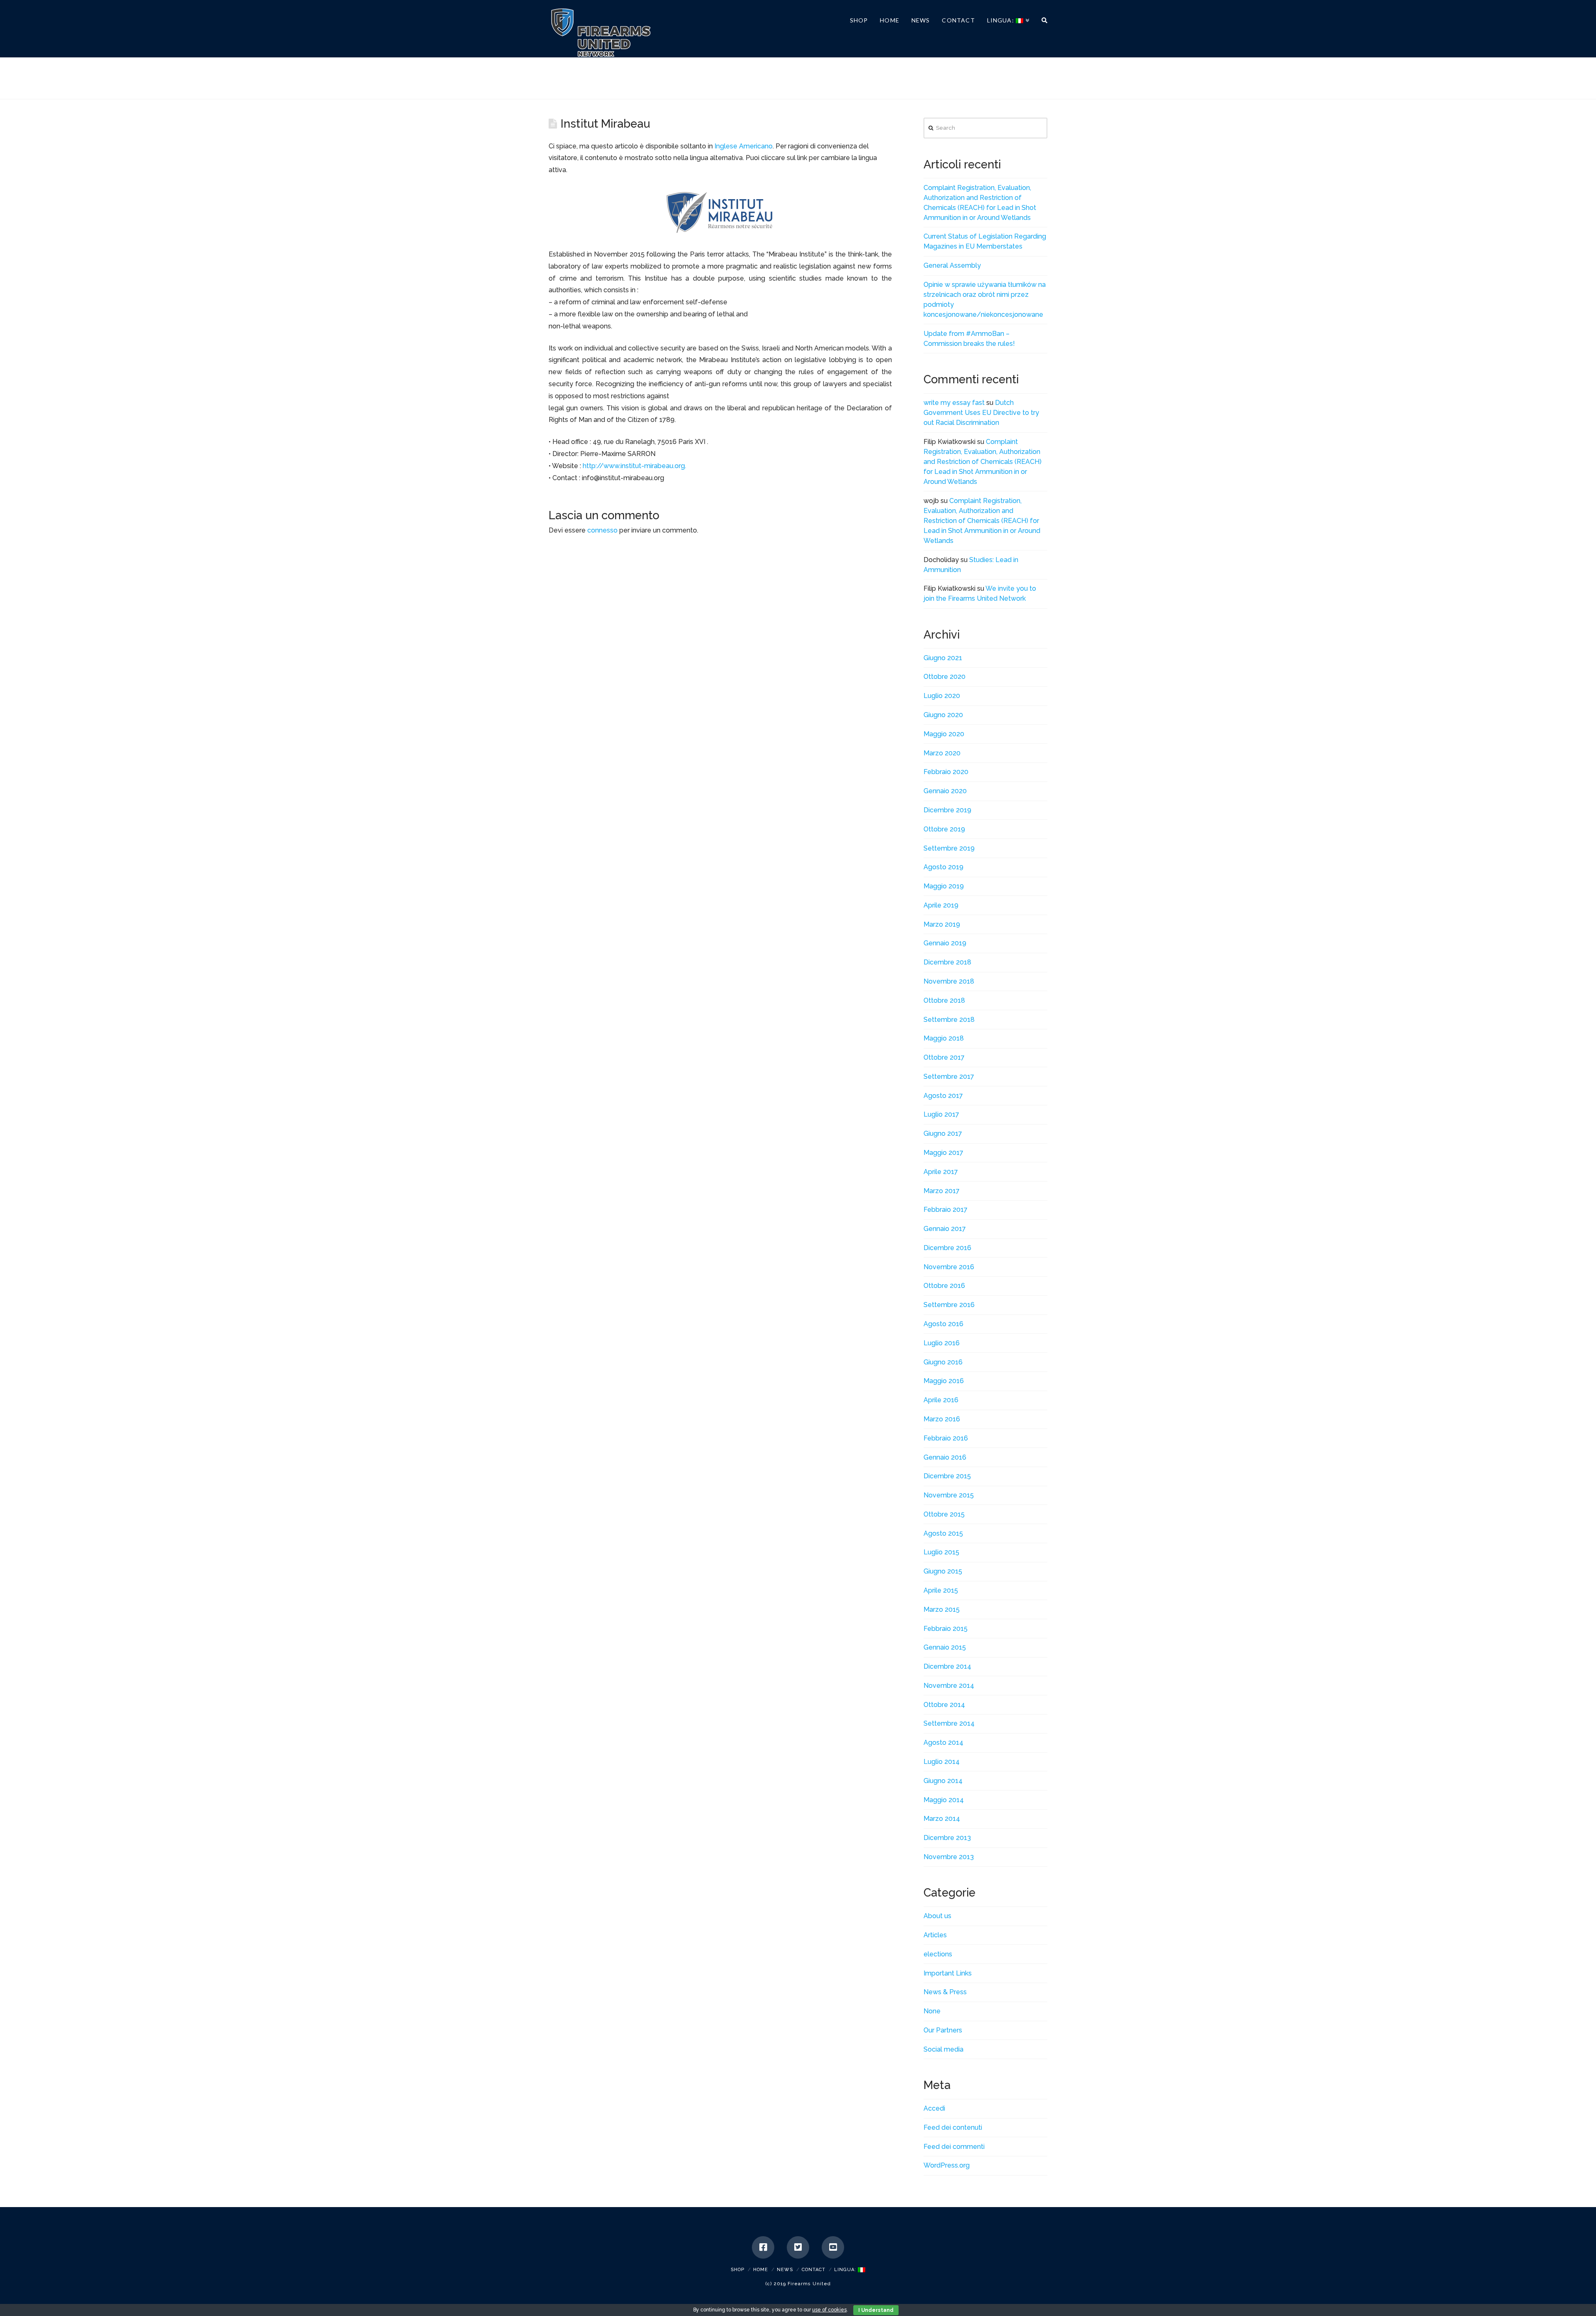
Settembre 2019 (949, 848)
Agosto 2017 (943, 1096)
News (785, 2270)
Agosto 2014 (943, 1743)
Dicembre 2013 (947, 1838)
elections (938, 1954)
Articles (935, 1935)
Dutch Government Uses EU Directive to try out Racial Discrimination (981, 413)
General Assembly (952, 265)
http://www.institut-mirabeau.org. (634, 466)
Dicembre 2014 (947, 1666)
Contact (814, 2270)
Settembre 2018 (949, 1020)
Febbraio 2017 (946, 1210)
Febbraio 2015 (946, 1629)
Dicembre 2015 (947, 1476)
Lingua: (846, 2270)
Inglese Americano (744, 146)
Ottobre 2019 (944, 829)
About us (937, 1916)
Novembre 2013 (949, 1857)
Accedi (934, 2108)
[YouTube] (833, 2247)
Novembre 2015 (949, 1495)
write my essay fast (954, 403)
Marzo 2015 (942, 1609)
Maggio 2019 (944, 886)
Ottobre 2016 (944, 1286)
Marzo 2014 (942, 1819)
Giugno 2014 (943, 1781)
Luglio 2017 (941, 1114)
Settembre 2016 (949, 1305)
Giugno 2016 (943, 1362)
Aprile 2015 (941, 1590)
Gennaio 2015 (945, 1647)
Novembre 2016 (949, 1267)
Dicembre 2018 (947, 962)
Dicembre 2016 (947, 1248)
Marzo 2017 (942, 1191)
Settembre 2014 (949, 1723)
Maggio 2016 (944, 1381)
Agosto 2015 (943, 1533)
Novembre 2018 (949, 981)
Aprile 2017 (941, 1172)
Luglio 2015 (941, 1552)
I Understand (876, 2310)
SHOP (738, 2270)
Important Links (948, 1973)
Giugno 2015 (943, 1571)
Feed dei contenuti (953, 2127)
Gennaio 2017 (945, 1229)
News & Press (945, 1992)
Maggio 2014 (944, 1800)
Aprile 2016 (941, 1400)
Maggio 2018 (944, 1038)
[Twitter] (798, 2247)
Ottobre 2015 (944, 1514)
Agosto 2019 (943, 867)
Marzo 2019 (942, 924)
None (932, 2011)
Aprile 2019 (941, 905)
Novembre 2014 (949, 1686)
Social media (943, 2049)
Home (761, 2270)
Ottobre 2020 (945, 677)
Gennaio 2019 (945, 943)
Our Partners (943, 2030)
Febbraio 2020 (946, 772)
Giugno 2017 (943, 1133)
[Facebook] (763, 2247)
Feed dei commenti (954, 2147)
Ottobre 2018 (944, 1000)
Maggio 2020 (944, 734)
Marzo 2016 (942, 1419)
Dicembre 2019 (947, 810)
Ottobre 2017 (944, 1057)
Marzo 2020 (942, 753)
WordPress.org (947, 2165)
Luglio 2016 (942, 1343)
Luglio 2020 (942, 696)
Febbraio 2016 (946, 1438)
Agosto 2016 (943, 1324)
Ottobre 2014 (944, 1705)
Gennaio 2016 (945, 1457)
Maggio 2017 (943, 1153)
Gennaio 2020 (945, 791)
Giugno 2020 (943, 715)
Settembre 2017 (949, 1077)
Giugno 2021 (943, 658)
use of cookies (829, 2310)
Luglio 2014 (942, 1762)
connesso (602, 530)
